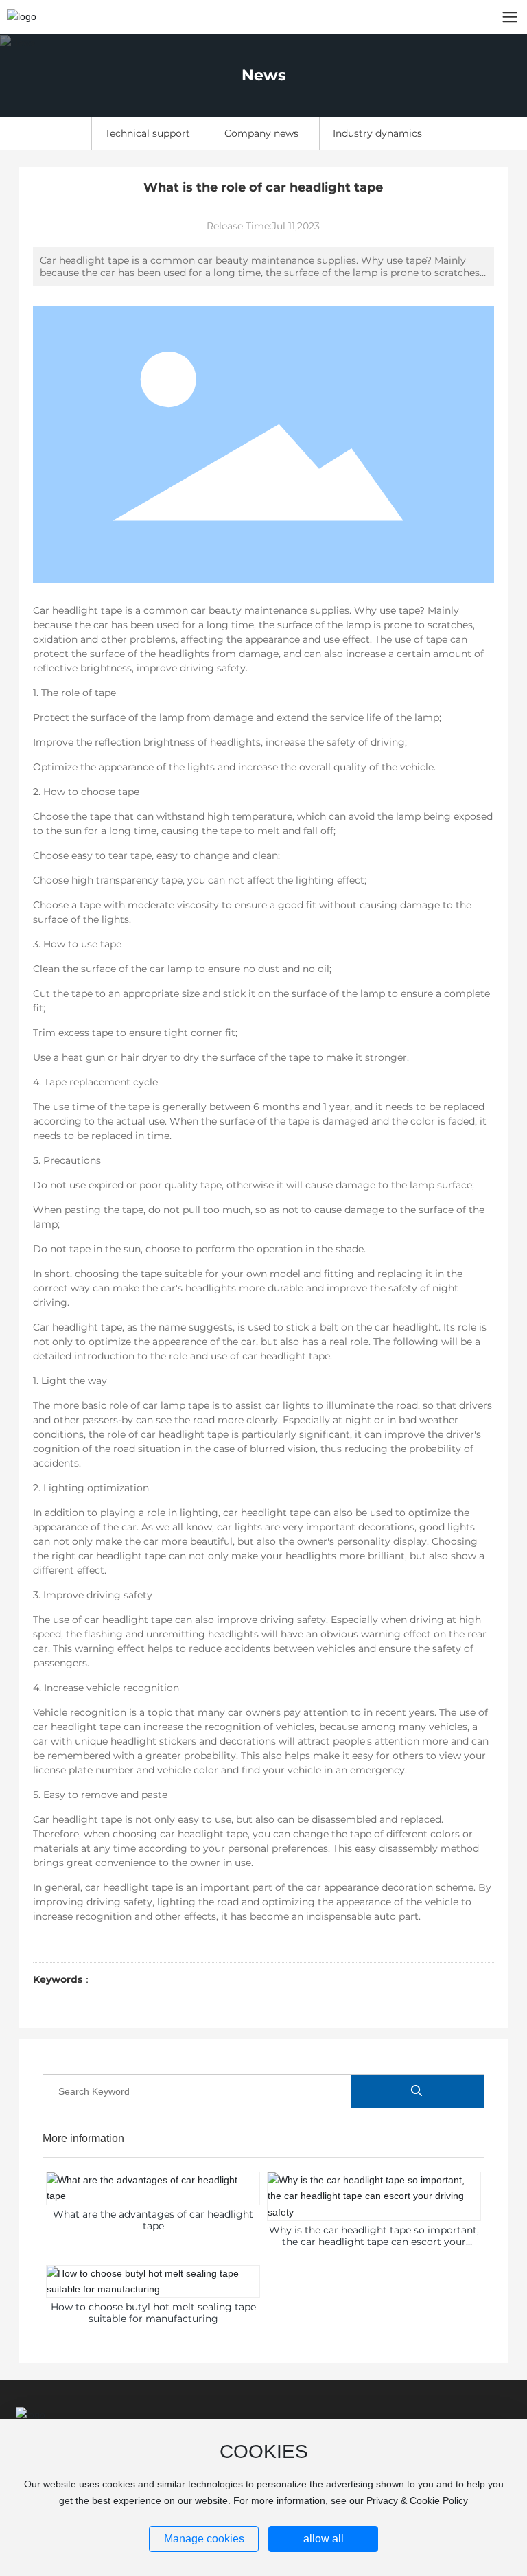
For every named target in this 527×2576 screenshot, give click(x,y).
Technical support (148, 133)
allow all (324, 2539)
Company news (261, 133)
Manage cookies (204, 2539)
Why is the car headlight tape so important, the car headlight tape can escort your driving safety (374, 2242)
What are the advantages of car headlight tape (153, 2220)
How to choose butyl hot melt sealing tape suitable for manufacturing (153, 2313)
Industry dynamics (377, 133)
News (264, 75)
